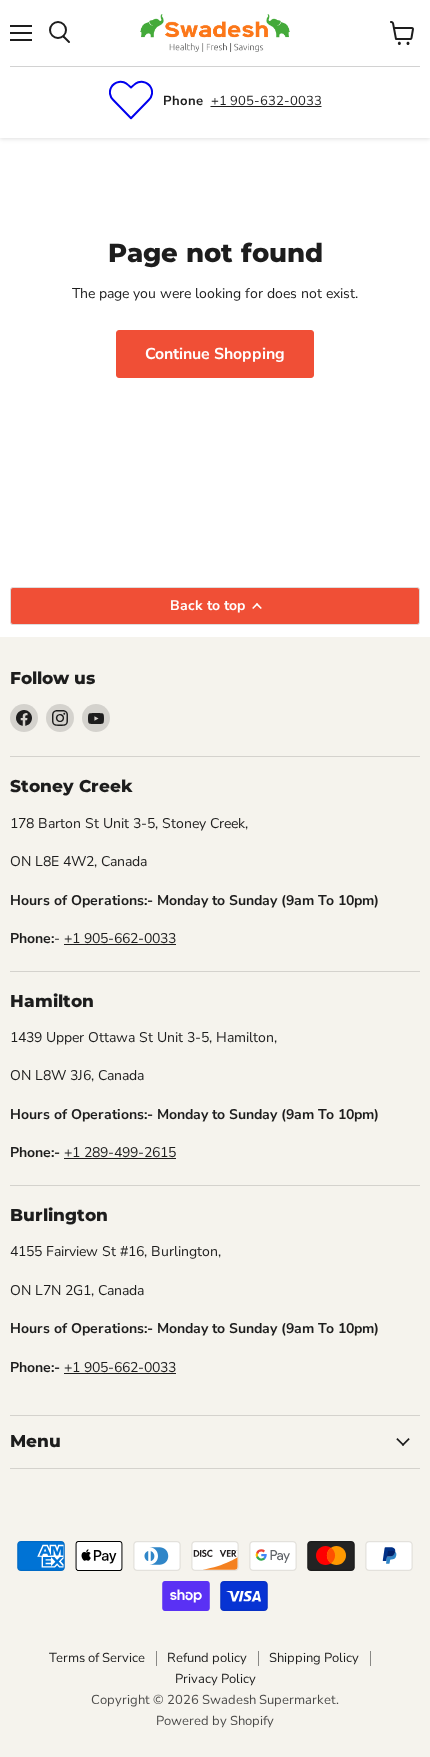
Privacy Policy (215, 1679)
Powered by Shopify (215, 1721)
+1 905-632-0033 (266, 101)
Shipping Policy (314, 1658)
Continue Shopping (215, 354)
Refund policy (207, 1658)
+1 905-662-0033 (120, 938)
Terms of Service (97, 1658)
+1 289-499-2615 (120, 1152)
